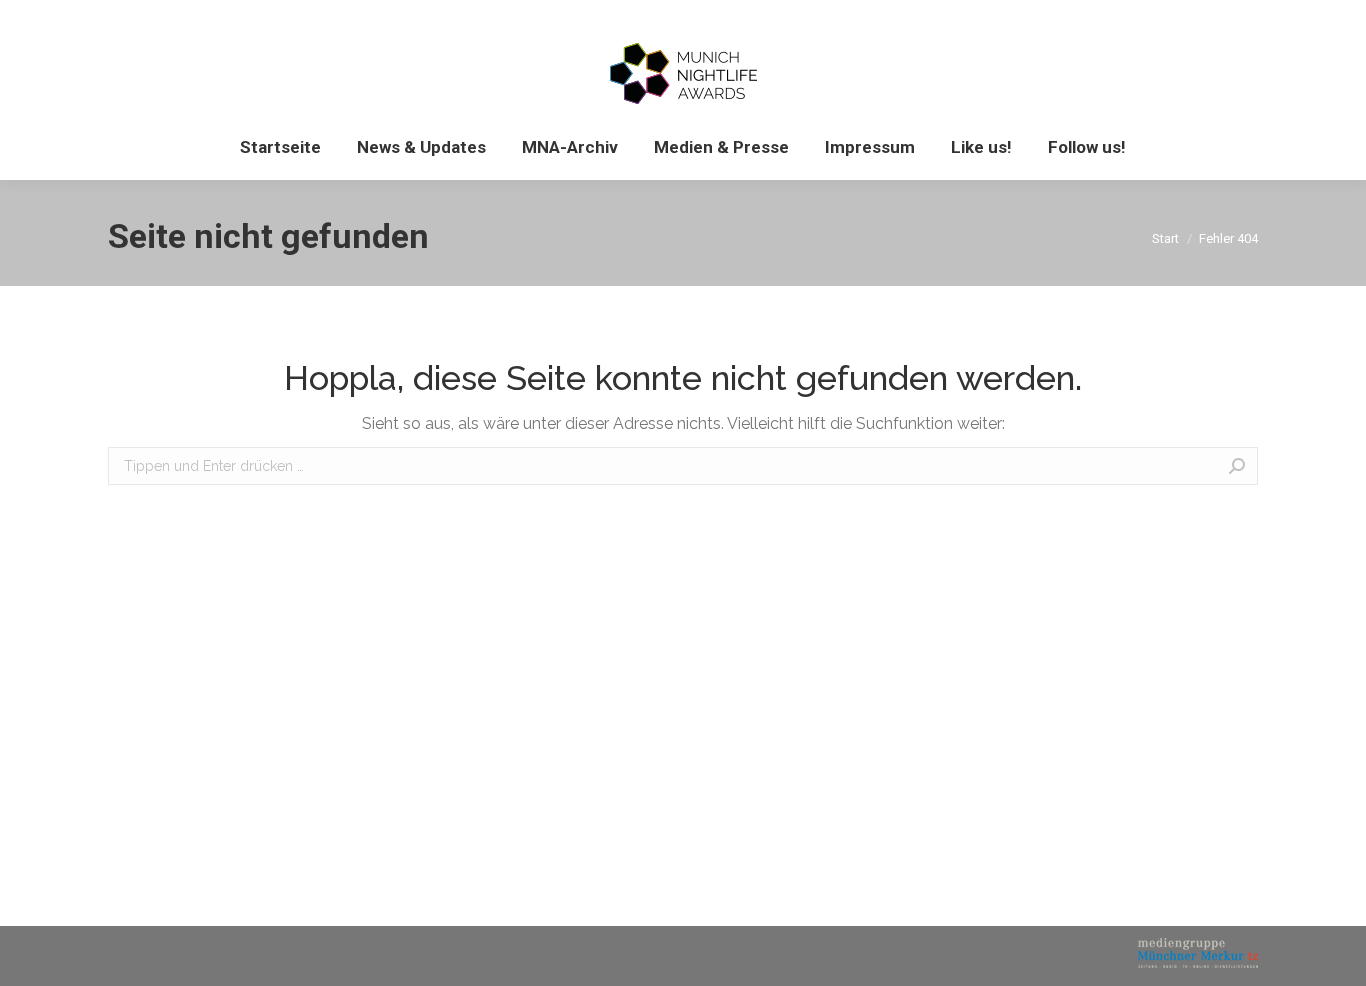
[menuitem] (280, 147)
